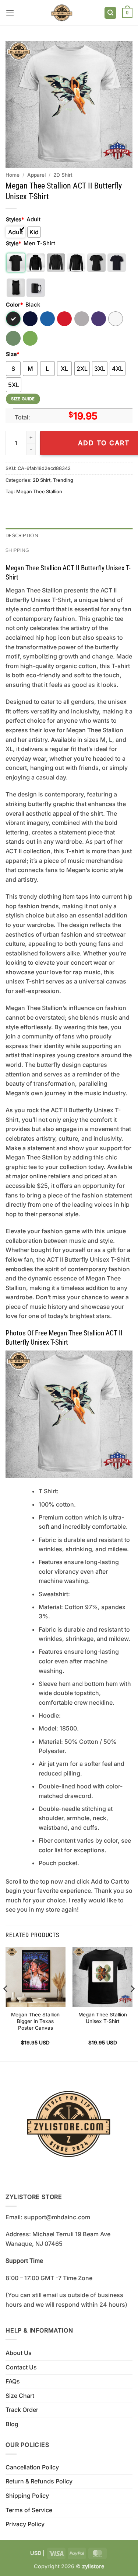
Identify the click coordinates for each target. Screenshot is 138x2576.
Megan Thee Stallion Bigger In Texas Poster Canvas (35, 2021)
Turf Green (13, 338)
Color (14, 305)
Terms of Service (29, 2510)
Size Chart (20, 2396)
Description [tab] (22, 535)
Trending (63, 480)
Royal (47, 319)
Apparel (36, 175)
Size (13, 354)
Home (13, 175)
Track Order (22, 2410)
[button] (10, 13)
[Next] (132, 2003)
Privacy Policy (25, 2524)
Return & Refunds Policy (39, 2481)
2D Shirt (63, 175)
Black (13, 319)
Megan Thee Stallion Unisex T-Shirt (103, 2018)
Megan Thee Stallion (39, 492)
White (116, 319)
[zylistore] (62, 13)
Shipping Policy (27, 2496)
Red (64, 319)
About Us (19, 2353)
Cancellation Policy (32, 2467)
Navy (30, 319)
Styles (15, 219)
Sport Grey (82, 319)
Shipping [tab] (17, 550)
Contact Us (21, 2367)
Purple (99, 319)
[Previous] (6, 2003)
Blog (12, 2424)
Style (13, 243)
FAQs (13, 2381)
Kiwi (30, 338)
